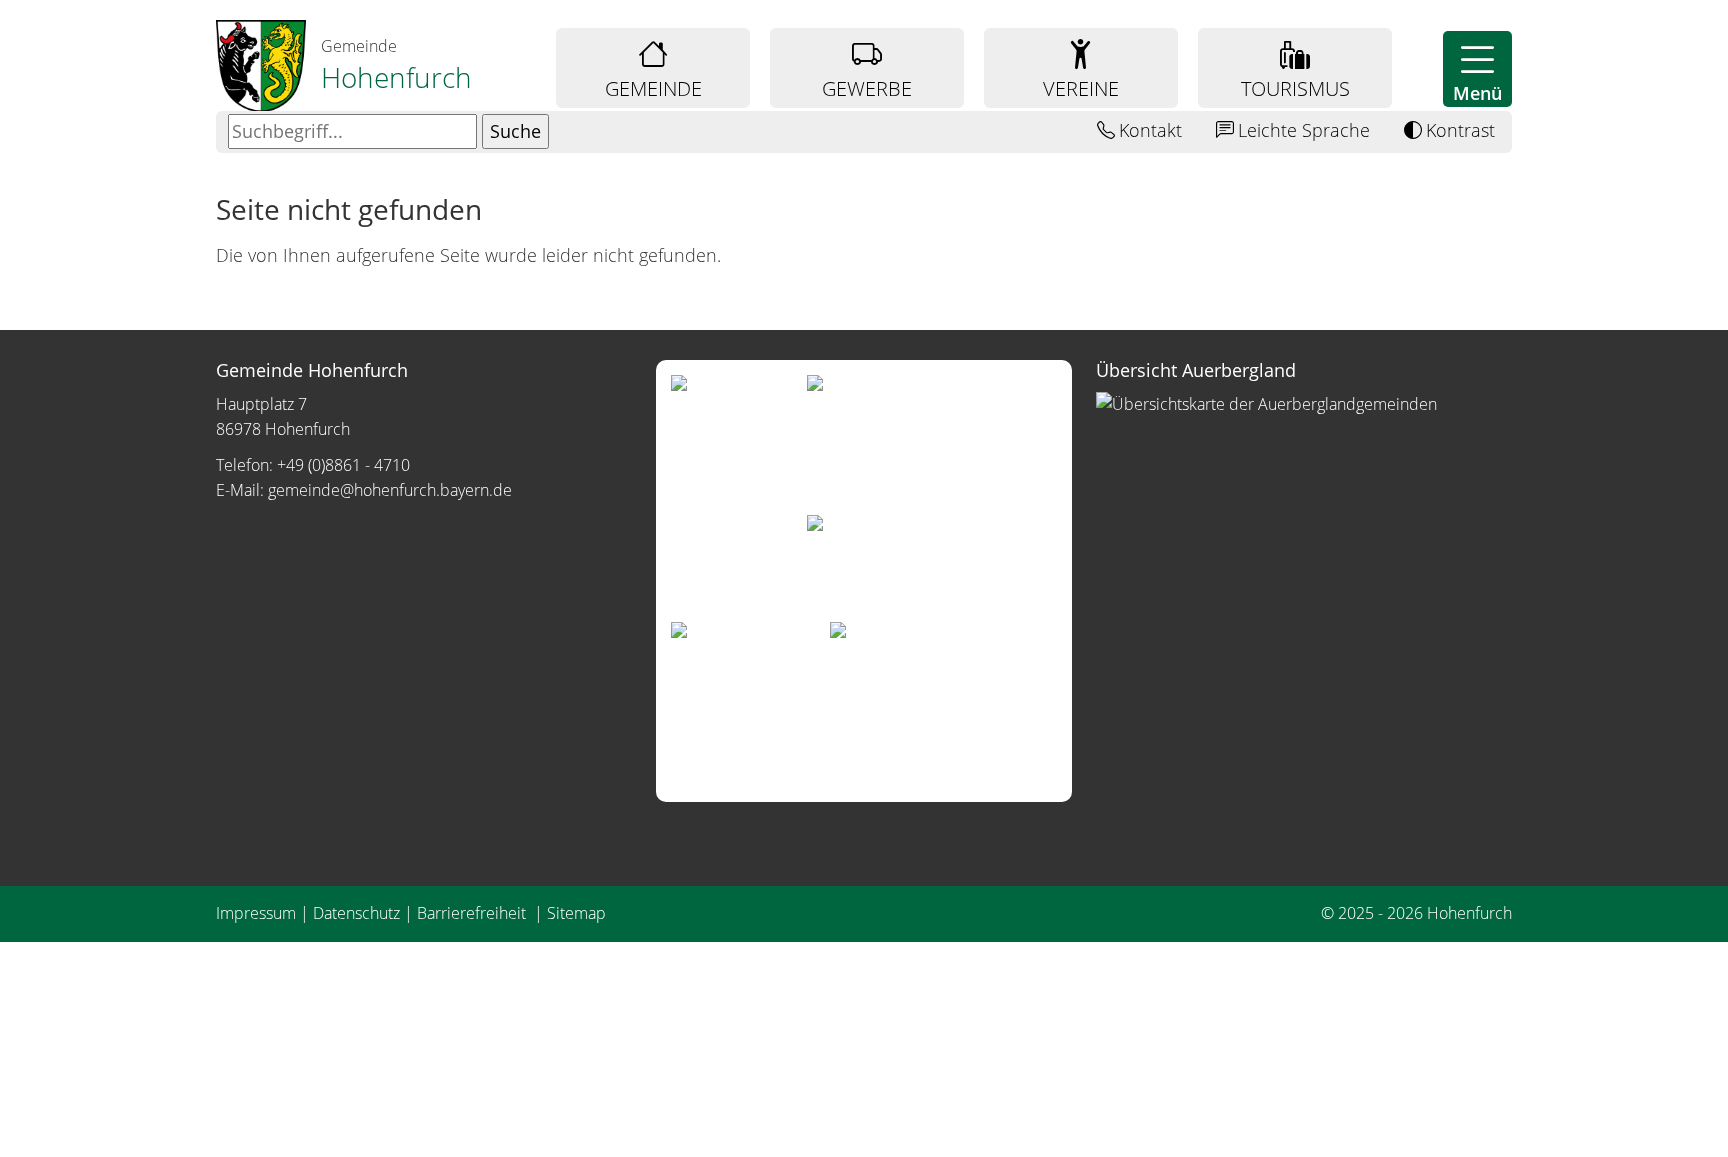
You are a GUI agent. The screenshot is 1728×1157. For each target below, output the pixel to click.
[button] (1477, 69)
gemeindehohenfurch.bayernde (390, 490)
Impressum (256, 913)
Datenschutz (356, 913)
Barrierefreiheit (473, 913)
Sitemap (576, 913)
